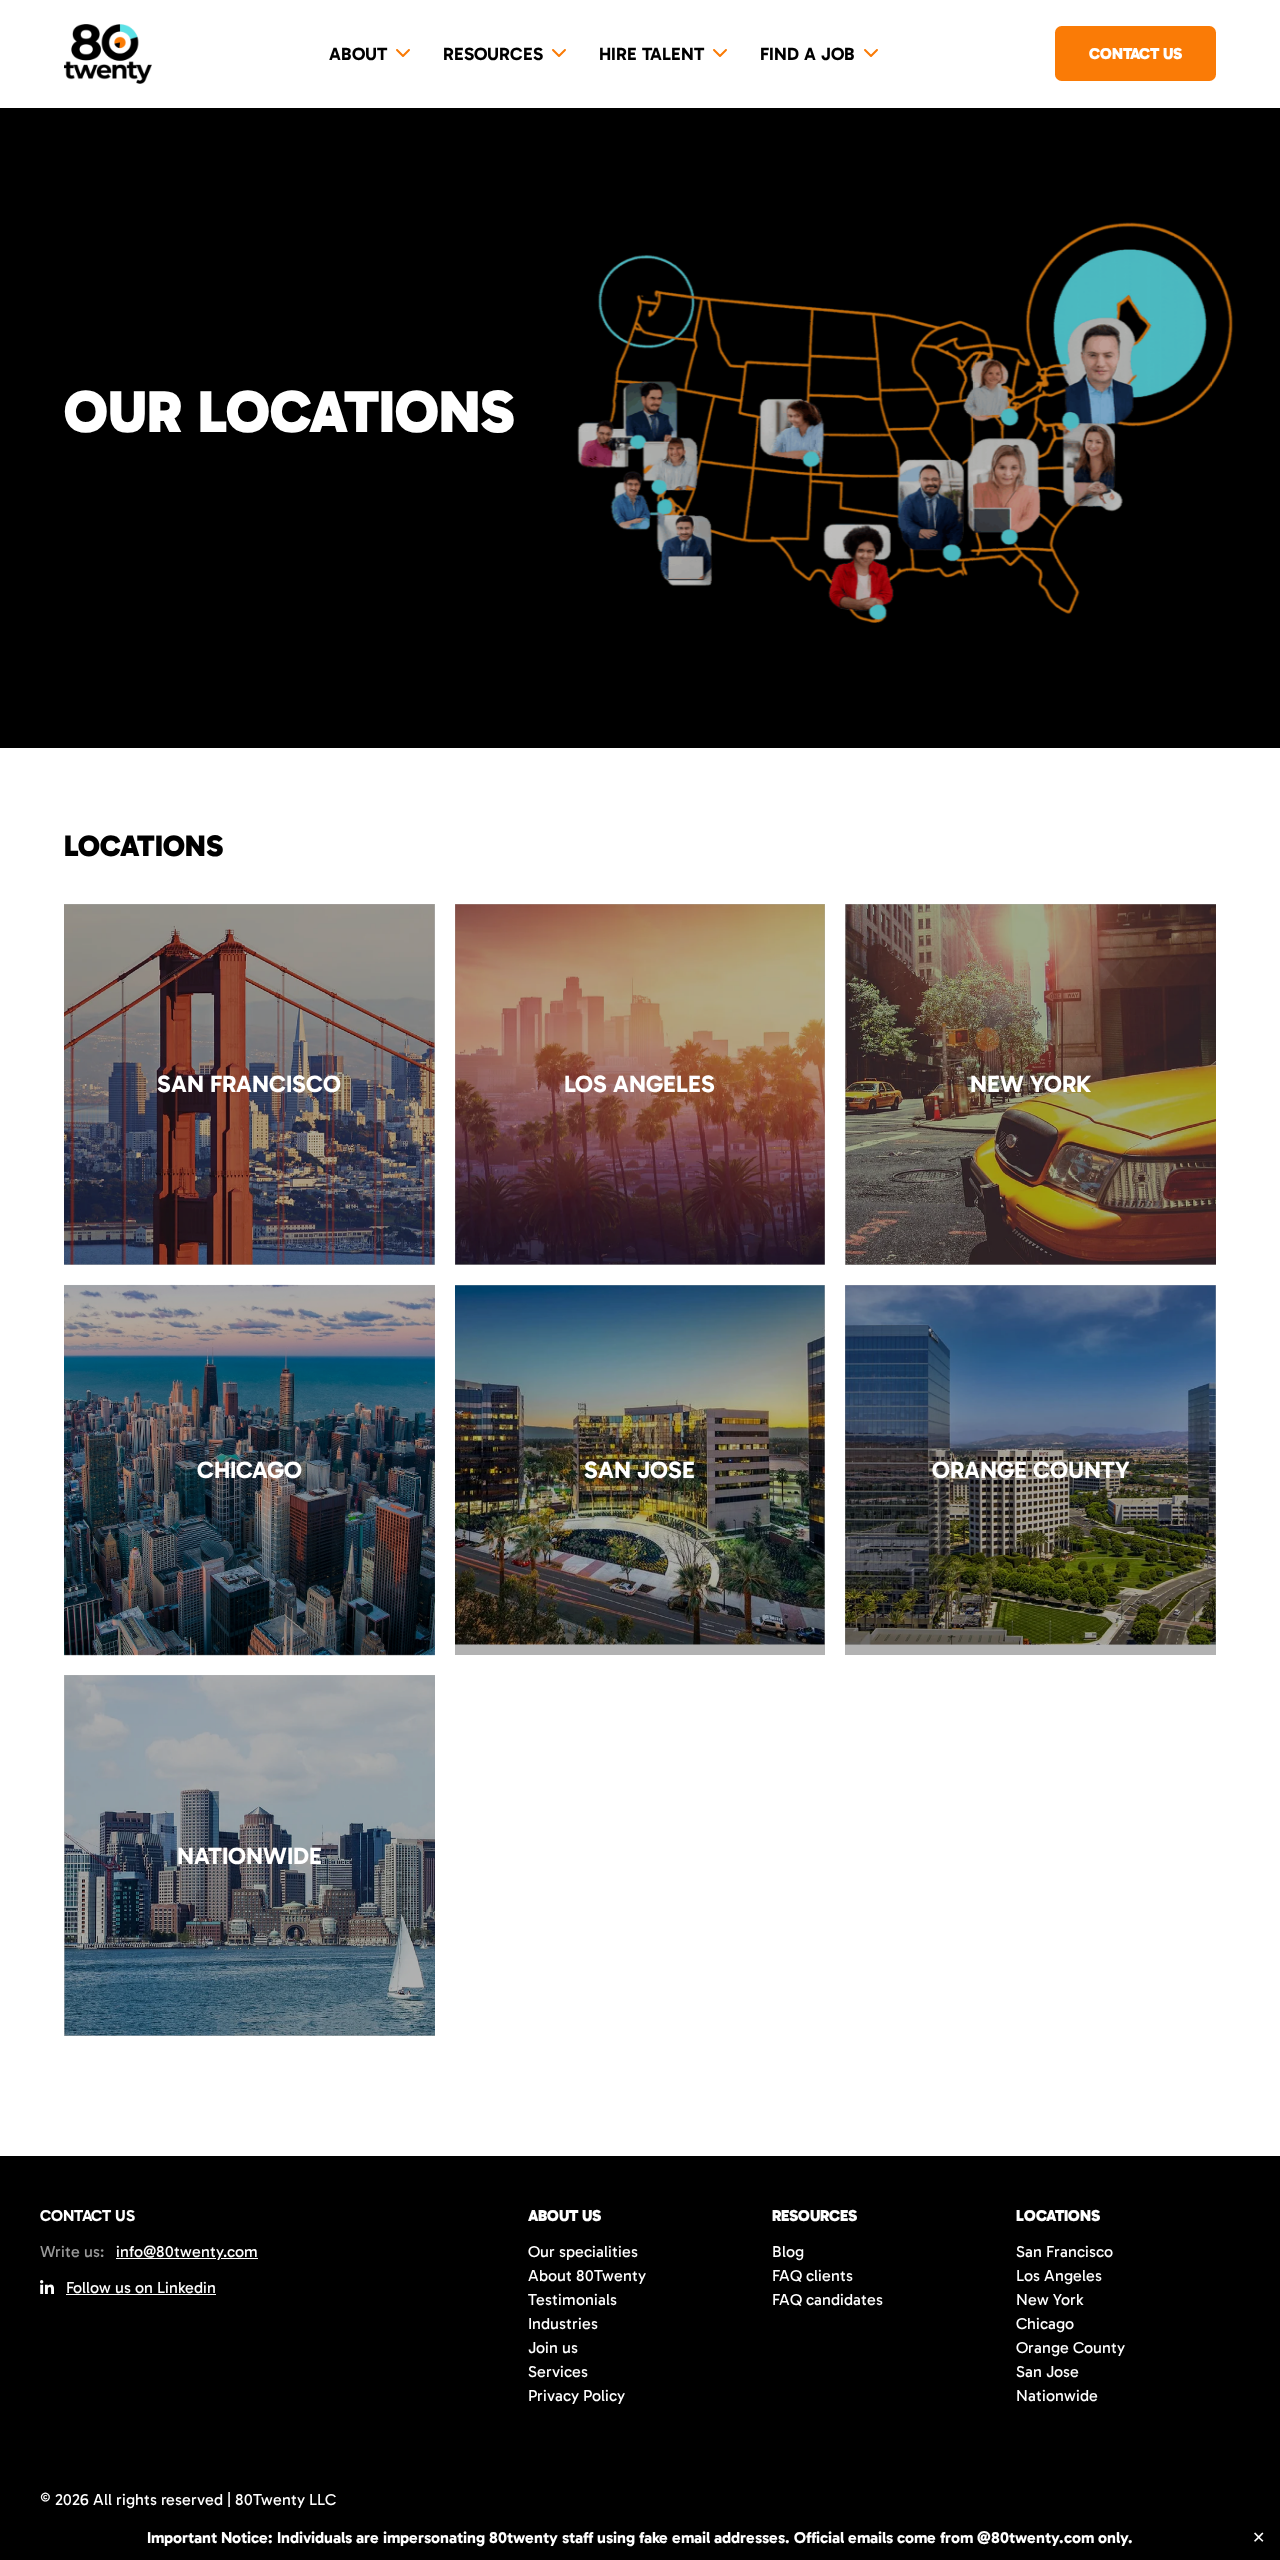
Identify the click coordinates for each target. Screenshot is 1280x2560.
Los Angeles (1059, 2275)
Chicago (1045, 2323)
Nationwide (1057, 2395)
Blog (788, 2251)
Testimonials (572, 2299)
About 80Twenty (587, 2275)
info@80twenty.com (187, 2251)
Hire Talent (651, 54)
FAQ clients (812, 2275)
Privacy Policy (576, 2395)
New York (1049, 2299)
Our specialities (583, 2251)
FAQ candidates (827, 2299)
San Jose (1047, 2371)
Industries (563, 2323)
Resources (493, 54)
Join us (553, 2347)
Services (558, 2371)
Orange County (1070, 2347)
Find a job (807, 54)
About (358, 54)
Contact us (1135, 53)
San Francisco (1064, 2251)
